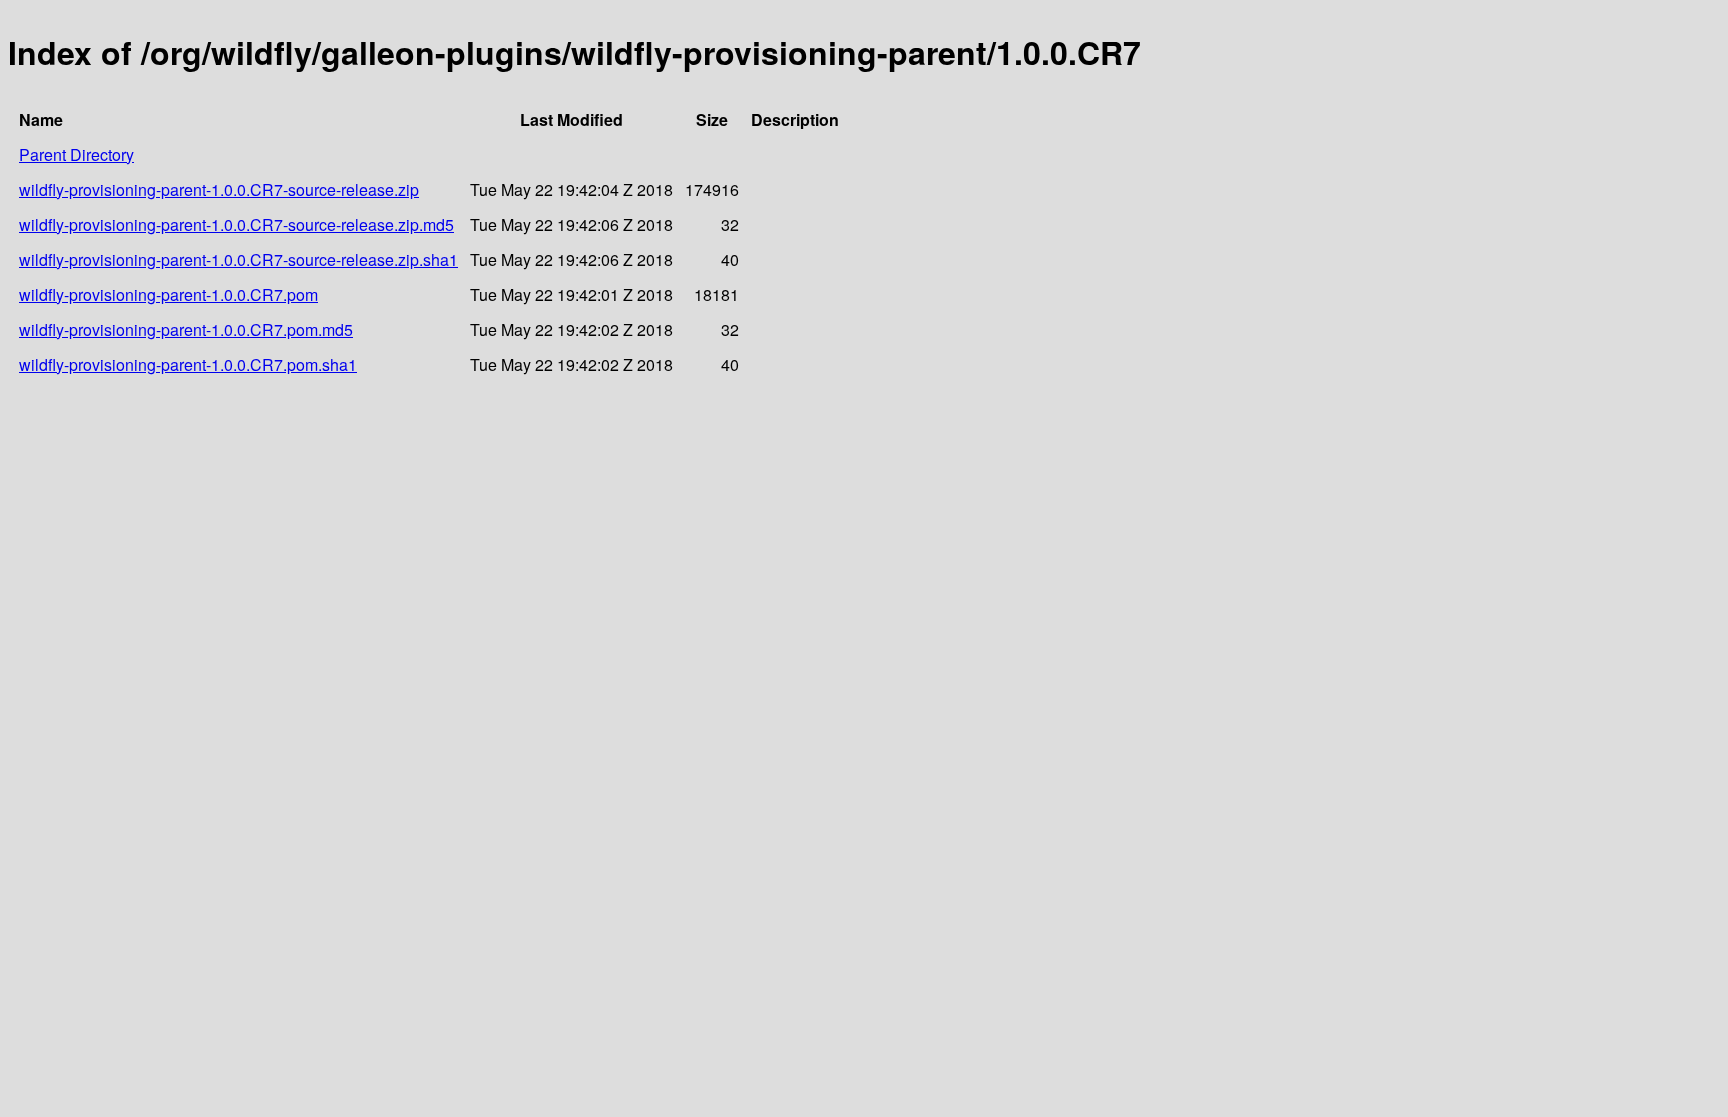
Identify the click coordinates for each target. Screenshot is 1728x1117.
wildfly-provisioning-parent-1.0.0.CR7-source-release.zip (219, 189)
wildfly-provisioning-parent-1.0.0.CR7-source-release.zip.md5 (236, 224)
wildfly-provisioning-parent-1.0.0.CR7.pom (168, 294)
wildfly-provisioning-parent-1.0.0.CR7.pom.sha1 (188, 364)
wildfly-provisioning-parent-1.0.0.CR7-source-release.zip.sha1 (238, 259)
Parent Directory (76, 154)
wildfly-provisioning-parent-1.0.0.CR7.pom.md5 (186, 329)
